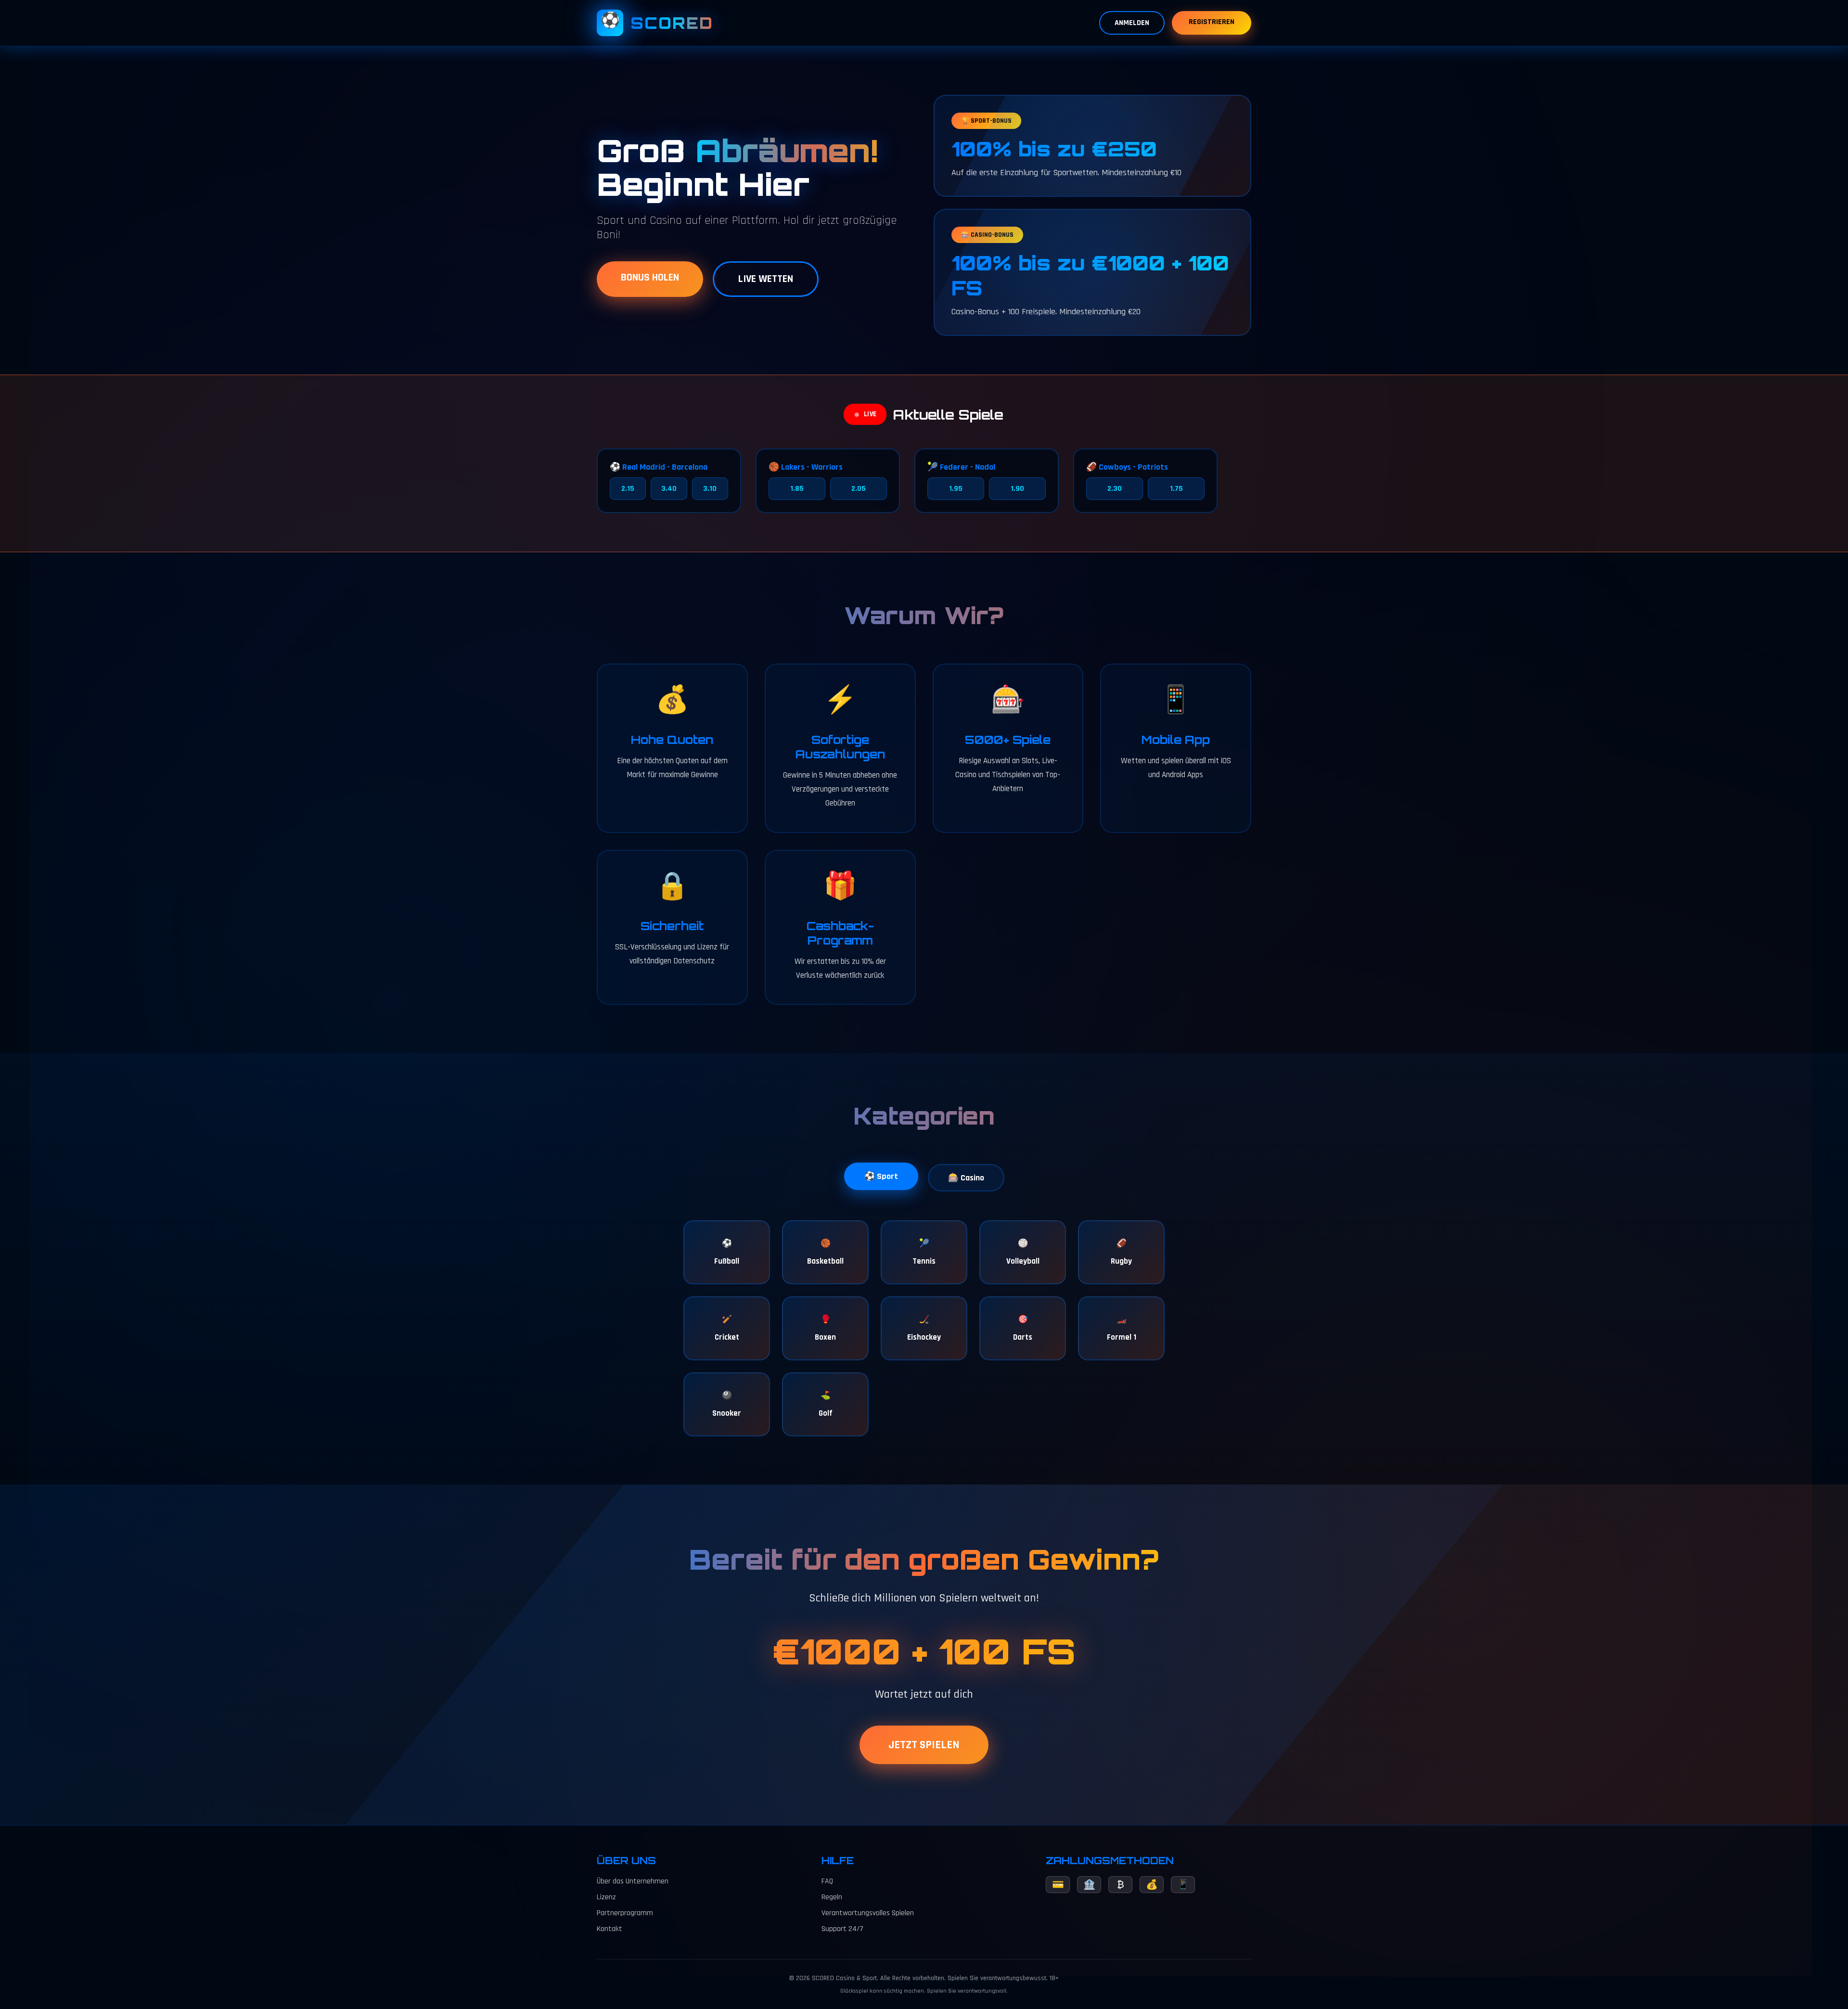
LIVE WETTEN (766, 279)
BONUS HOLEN (650, 278)
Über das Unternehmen (633, 1881)
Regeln (832, 1897)
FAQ (827, 1881)
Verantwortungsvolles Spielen (868, 1913)
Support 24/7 (842, 1929)
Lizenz (606, 1897)
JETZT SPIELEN (924, 1745)
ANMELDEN (1132, 23)
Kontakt (610, 1929)
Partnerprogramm (625, 1913)
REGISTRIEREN (1212, 22)
